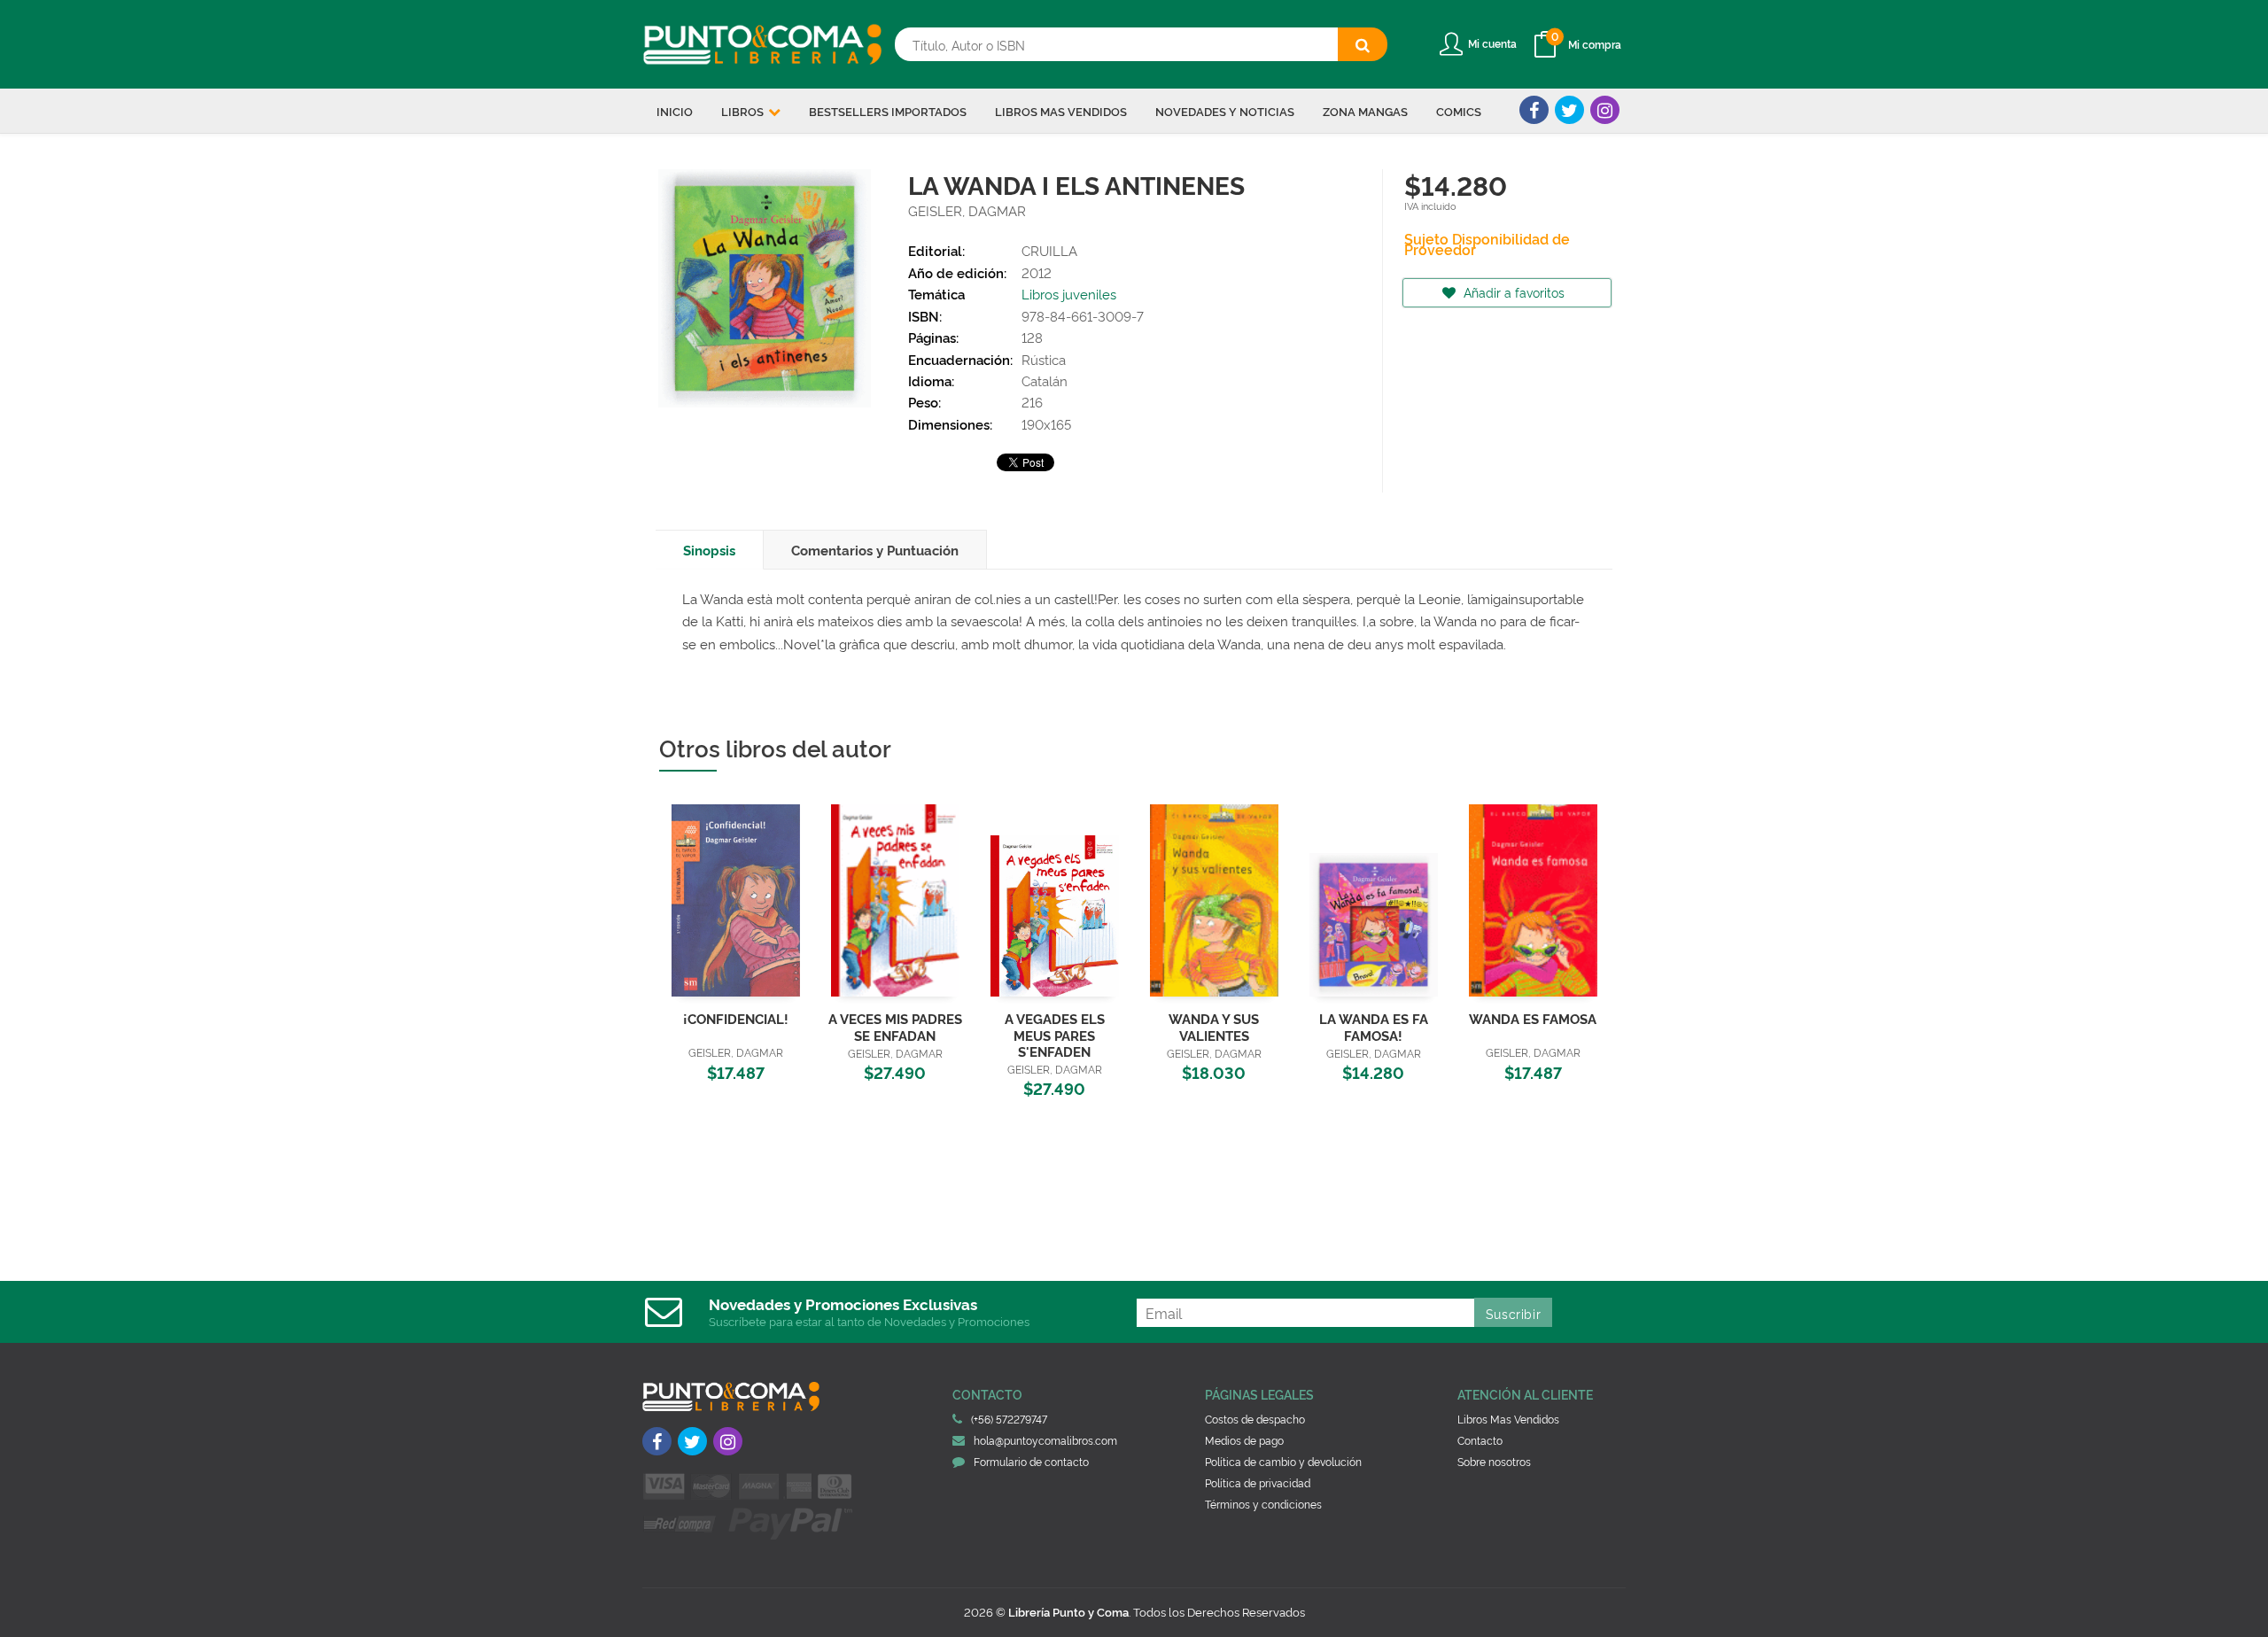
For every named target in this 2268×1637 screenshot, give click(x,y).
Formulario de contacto (1031, 1461)
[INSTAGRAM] (1605, 110)
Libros (744, 111)
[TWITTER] (1569, 110)
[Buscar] (1363, 44)
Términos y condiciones (1263, 1504)
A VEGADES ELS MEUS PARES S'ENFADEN (1055, 1034)
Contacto (1480, 1440)
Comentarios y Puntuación (875, 550)
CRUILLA (1049, 250)
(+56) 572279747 (1009, 1419)
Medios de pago (1244, 1440)
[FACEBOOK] (1534, 110)
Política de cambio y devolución (1283, 1461)
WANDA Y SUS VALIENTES (1214, 1026)
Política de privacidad (1258, 1482)
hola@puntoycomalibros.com (1045, 1440)
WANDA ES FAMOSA (1533, 1018)
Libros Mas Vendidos (1508, 1419)
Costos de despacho (1255, 1419)
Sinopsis (709, 550)
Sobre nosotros (1494, 1461)
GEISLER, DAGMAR (967, 210)
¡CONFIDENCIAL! (736, 1018)
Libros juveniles (1069, 294)
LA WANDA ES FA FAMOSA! (1374, 1026)
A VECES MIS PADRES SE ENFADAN (895, 1026)
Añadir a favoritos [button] (1512, 292)
